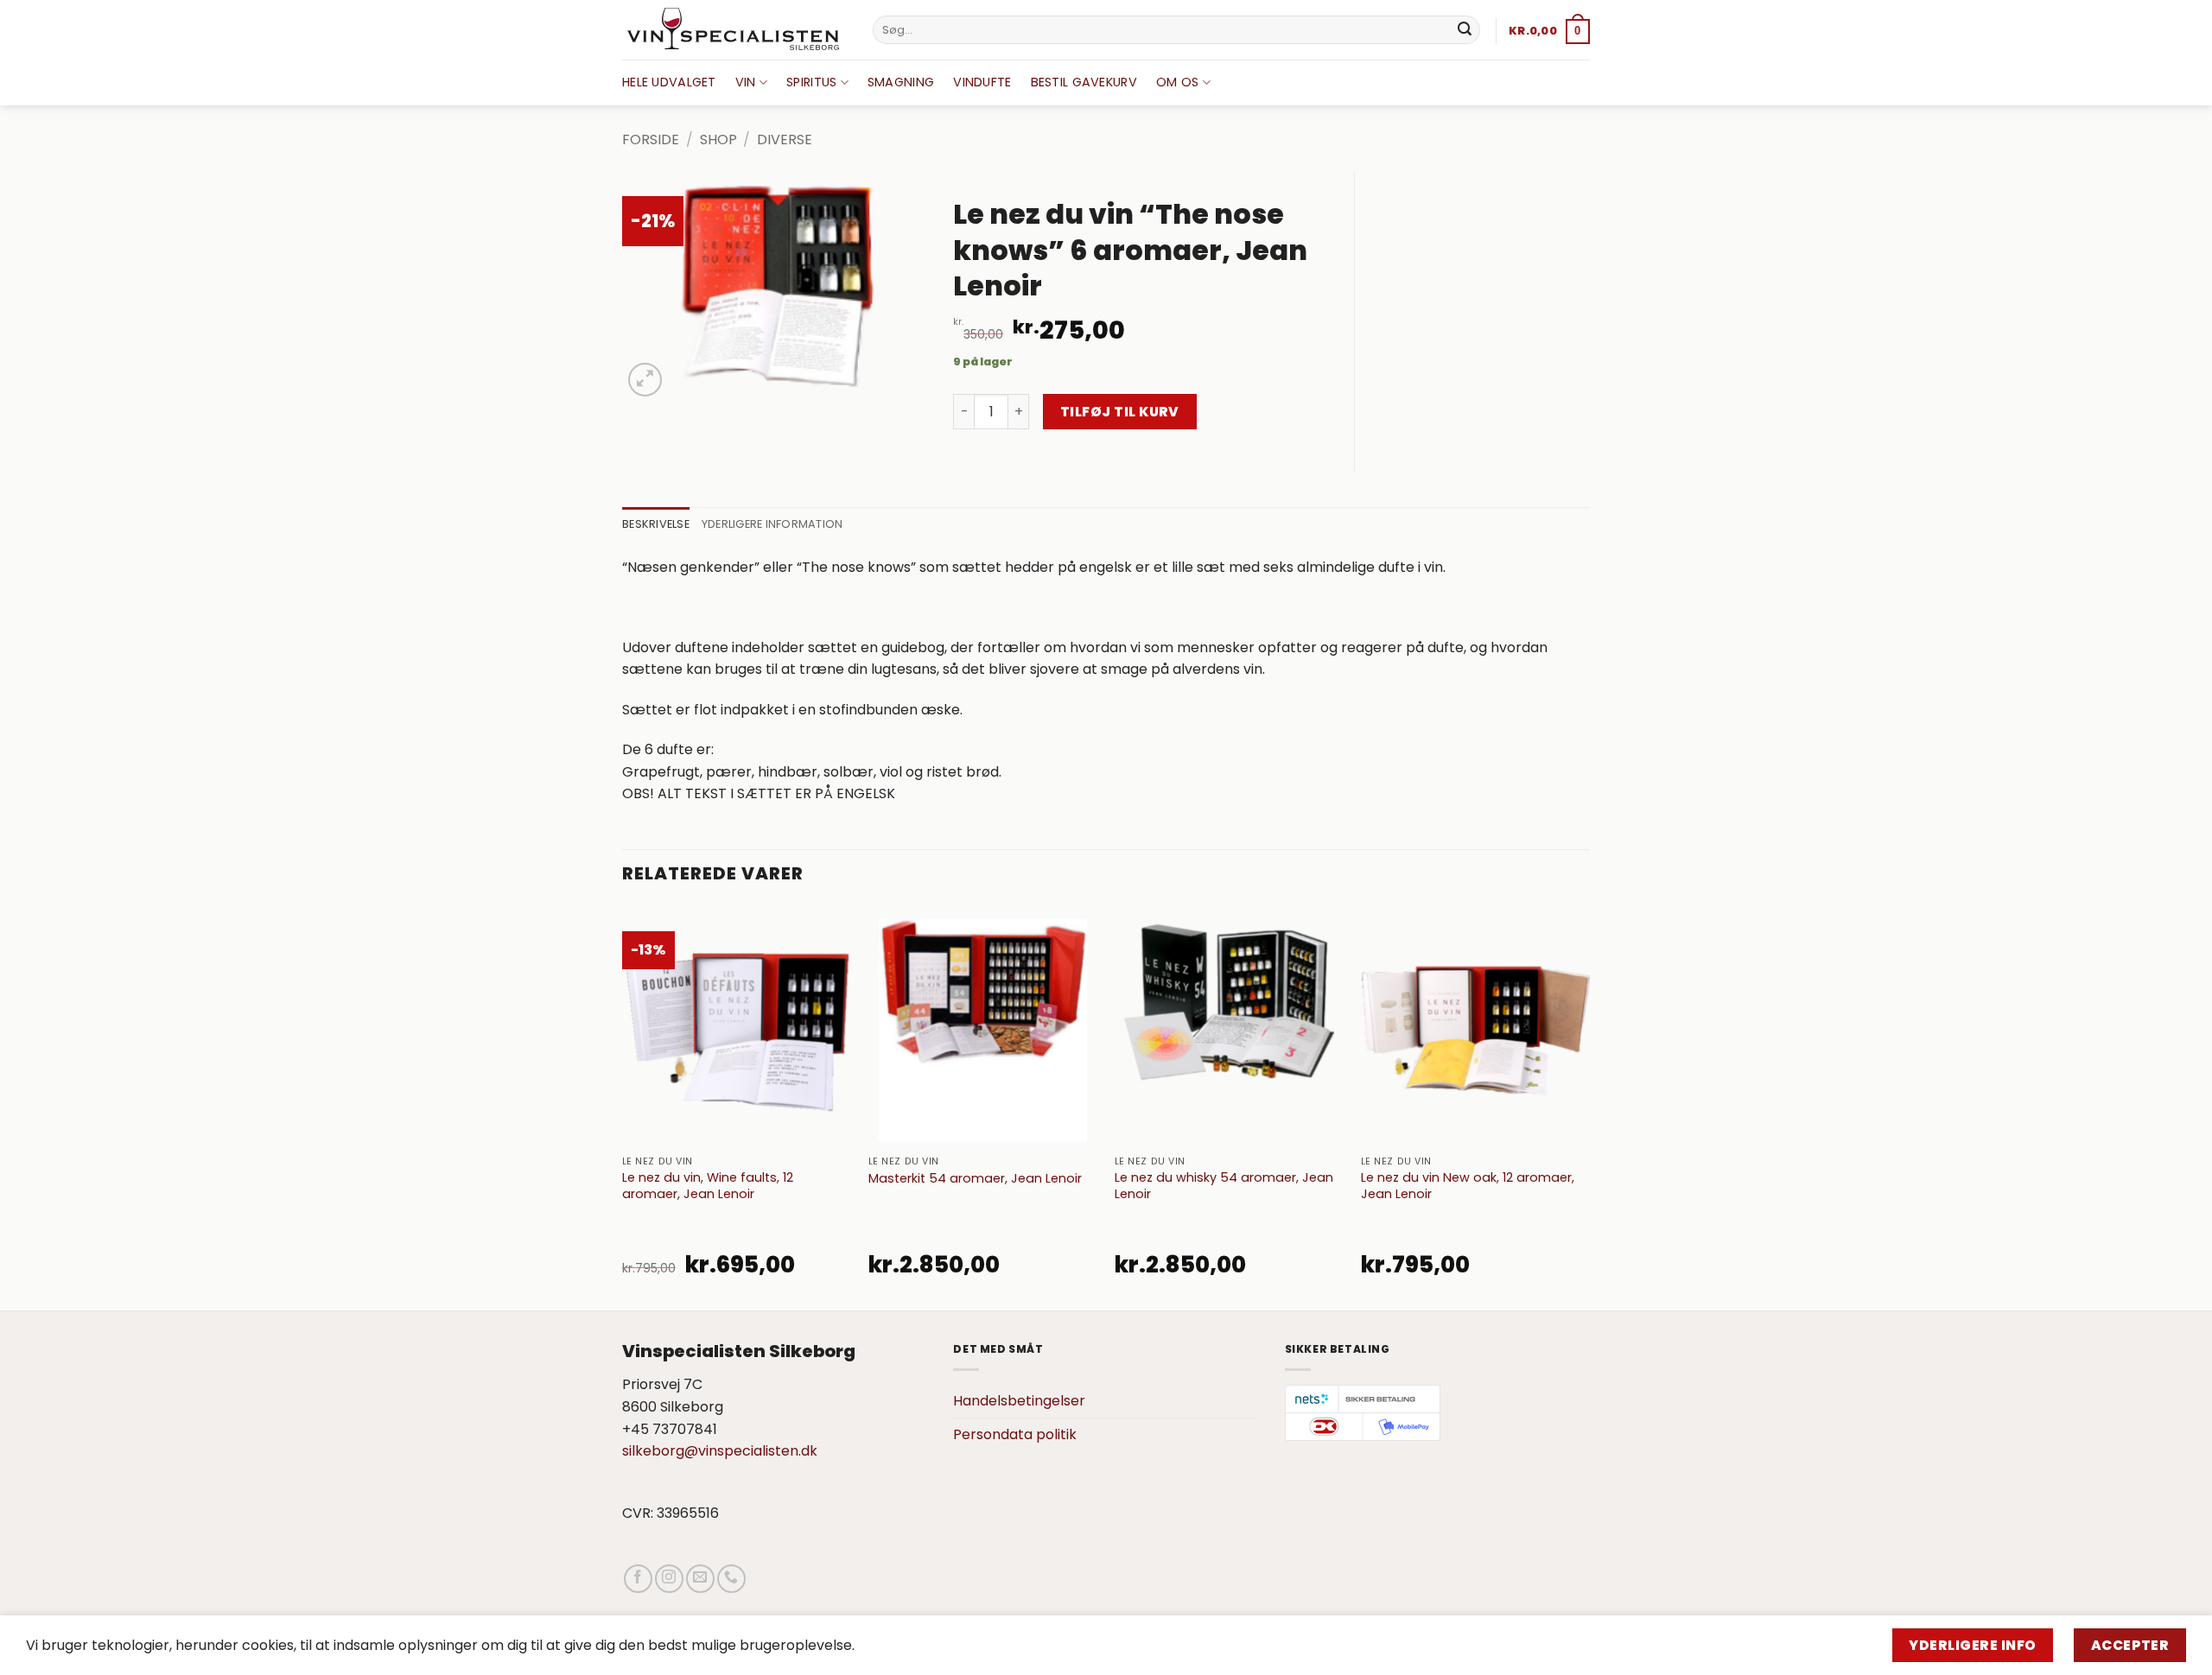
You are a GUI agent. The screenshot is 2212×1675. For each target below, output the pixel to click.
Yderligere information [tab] (772, 524)
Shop (718, 140)
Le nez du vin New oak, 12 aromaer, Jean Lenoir (1468, 1186)
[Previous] (623, 1107)
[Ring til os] (731, 1579)
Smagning (901, 82)
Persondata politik (1015, 1434)
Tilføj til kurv (1120, 412)
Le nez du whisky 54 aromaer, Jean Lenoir (1224, 1186)
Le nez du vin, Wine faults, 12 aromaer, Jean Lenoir (708, 1186)
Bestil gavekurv (1084, 82)
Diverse (785, 140)
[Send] (1465, 30)
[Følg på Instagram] (669, 1579)
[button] (1549, 31)
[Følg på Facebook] (638, 1579)
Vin (746, 82)
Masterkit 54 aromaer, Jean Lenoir (975, 1179)
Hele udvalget (669, 82)
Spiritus (811, 82)
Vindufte (982, 82)
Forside (651, 140)
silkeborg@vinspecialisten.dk (720, 1451)
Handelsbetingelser (1019, 1401)
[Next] (1589, 1107)
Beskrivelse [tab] (656, 524)
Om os (1177, 82)
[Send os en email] (700, 1579)
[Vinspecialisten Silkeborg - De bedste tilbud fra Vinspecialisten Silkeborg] (734, 30)
